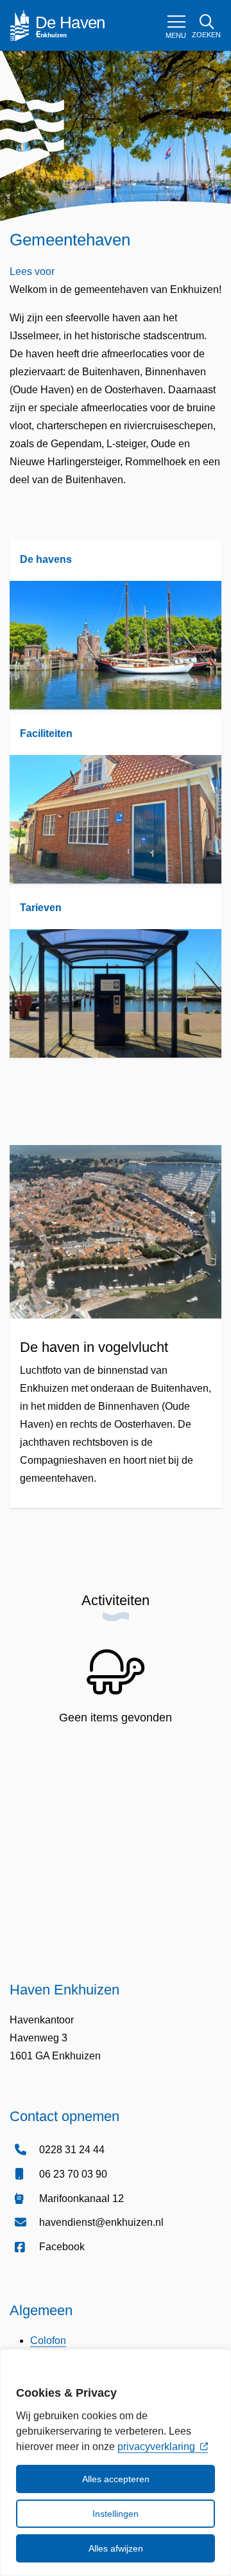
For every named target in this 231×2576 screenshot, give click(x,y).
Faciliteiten (46, 733)
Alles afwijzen (116, 2548)
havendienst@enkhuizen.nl (101, 2222)
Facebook (62, 2247)
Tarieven (41, 908)
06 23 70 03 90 (73, 2174)
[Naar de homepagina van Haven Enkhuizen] (64, 25)
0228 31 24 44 (72, 2150)
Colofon (48, 2341)
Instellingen (116, 2514)
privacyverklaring (156, 2447)
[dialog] (116, 2463)
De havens (46, 559)
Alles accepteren (116, 2479)
